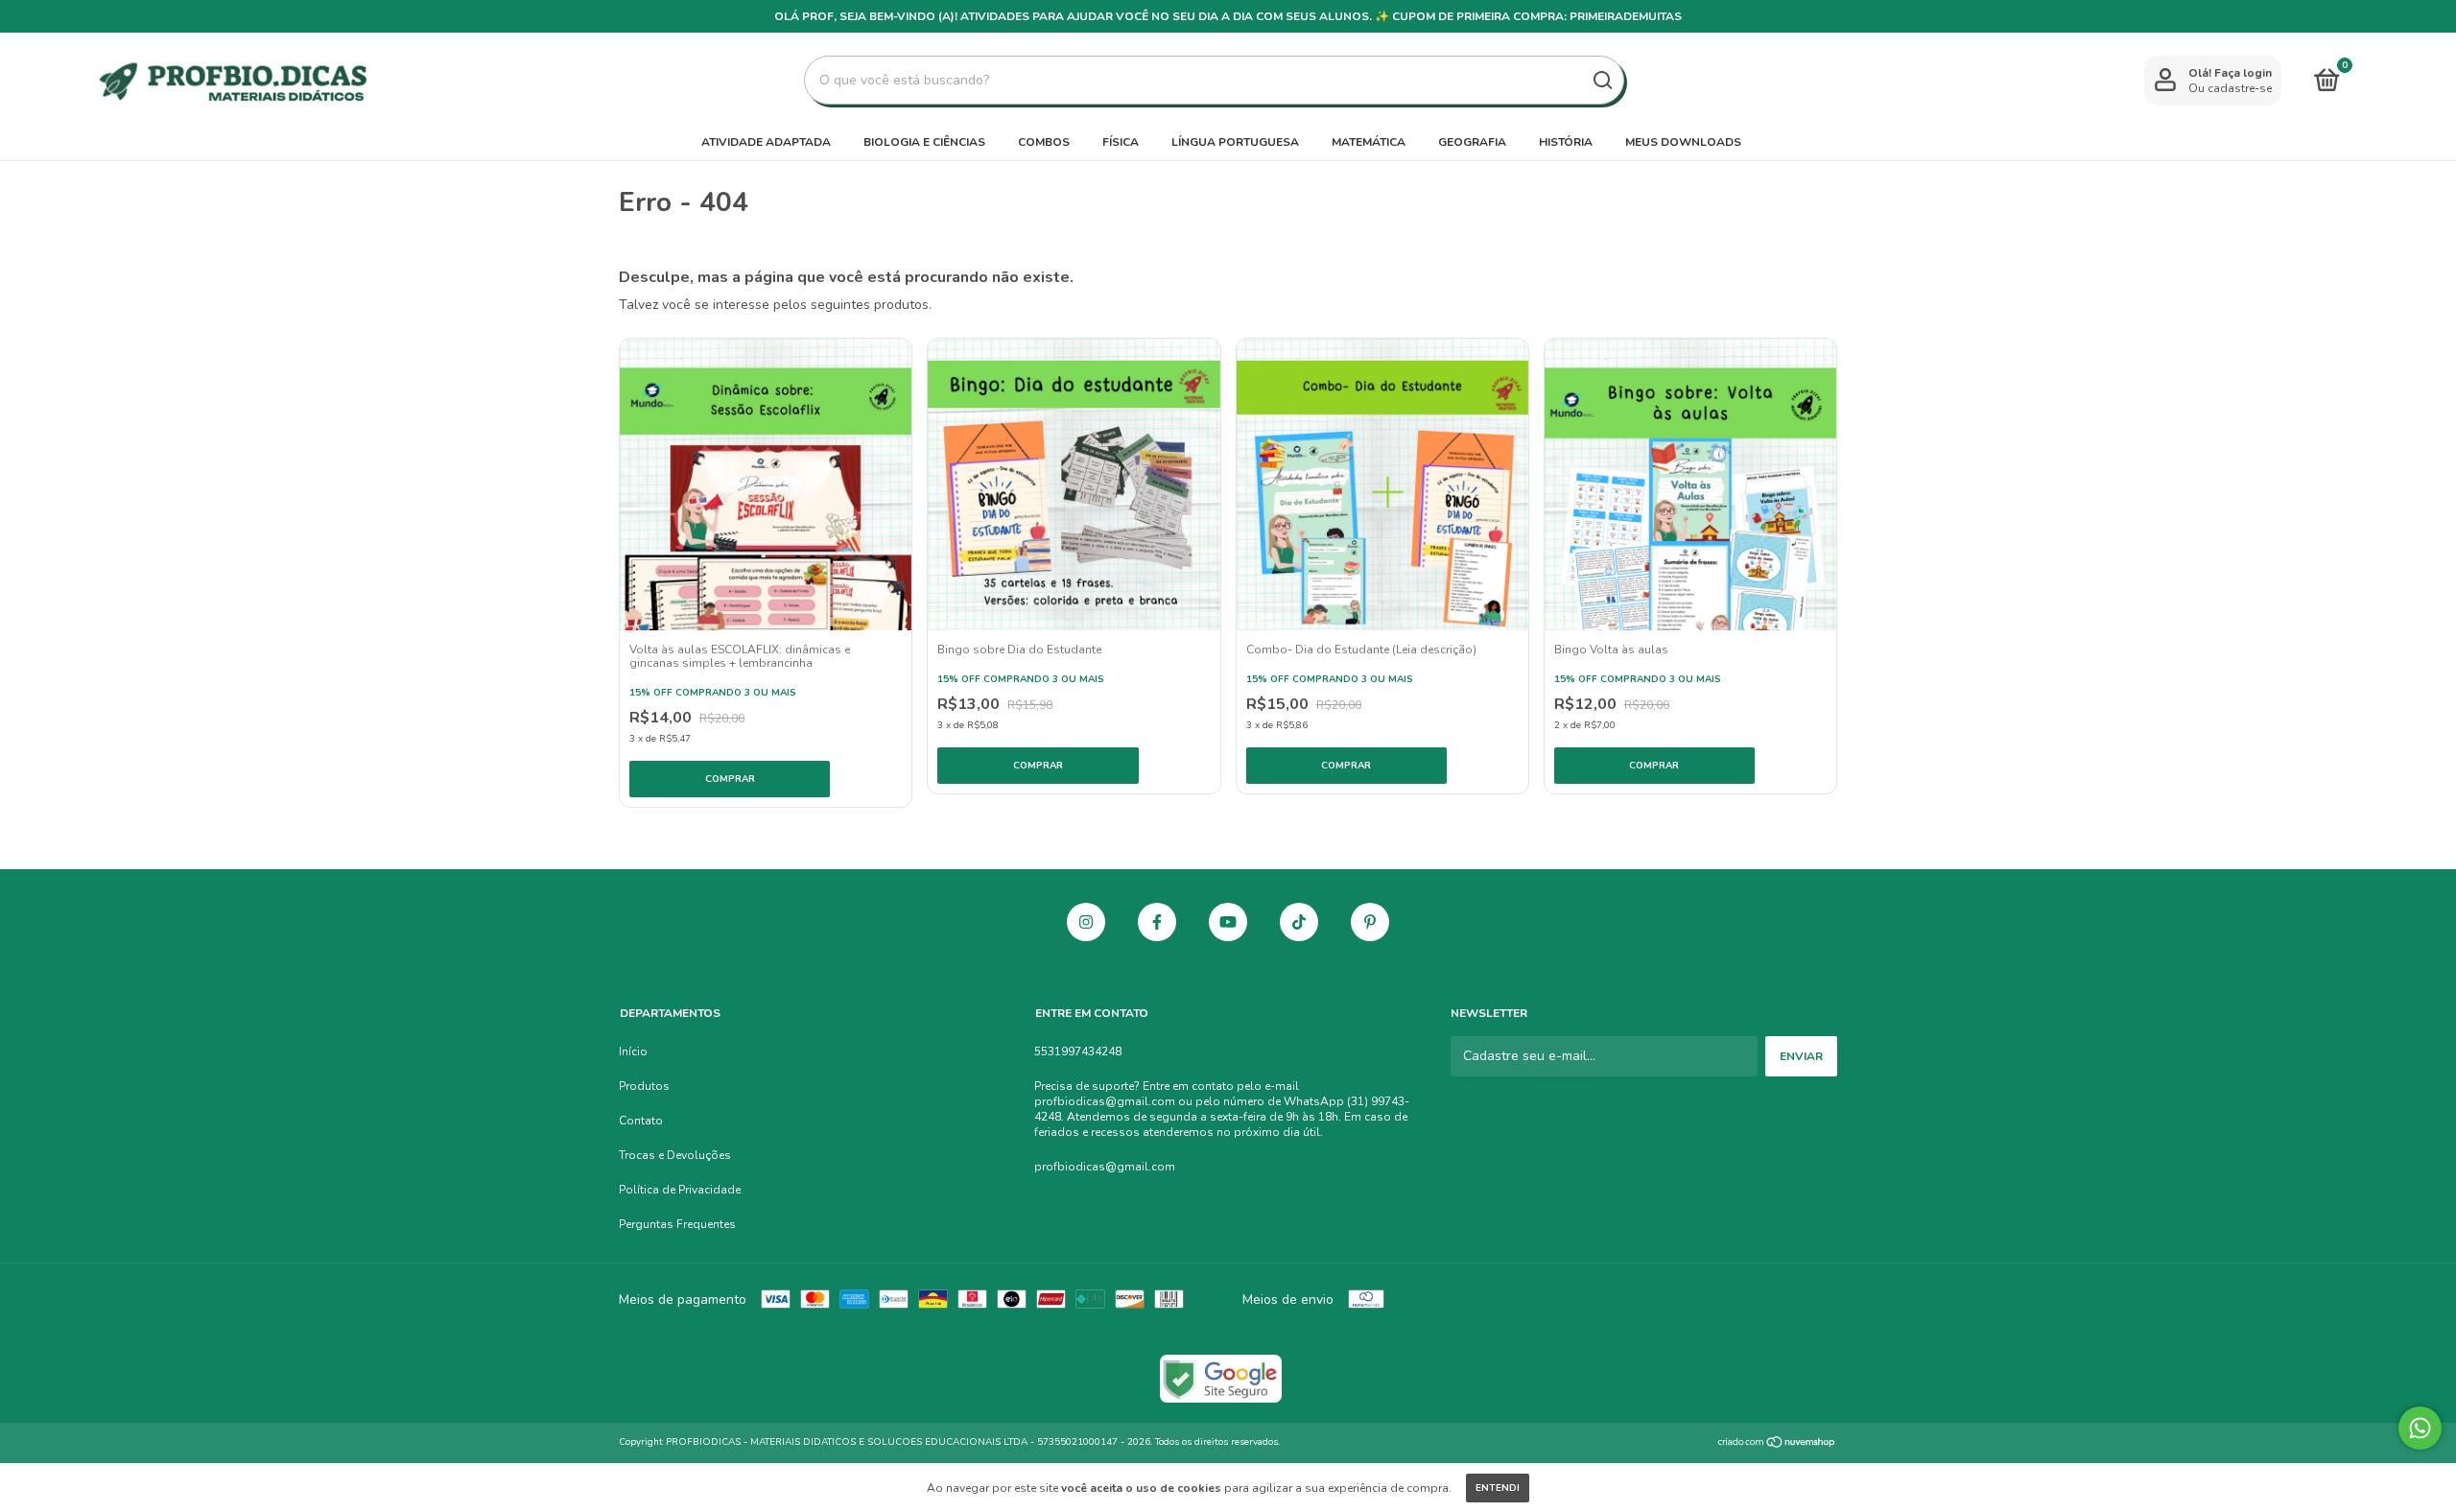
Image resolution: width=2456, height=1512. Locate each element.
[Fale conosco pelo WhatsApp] (2420, 1428)
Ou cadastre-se (2230, 88)
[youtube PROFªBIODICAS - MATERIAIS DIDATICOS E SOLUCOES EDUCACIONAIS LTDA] (1228, 922)
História (1566, 142)
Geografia (1472, 142)
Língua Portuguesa (1235, 142)
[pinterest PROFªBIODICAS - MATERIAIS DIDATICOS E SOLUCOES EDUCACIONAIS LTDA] (1370, 922)
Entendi (1498, 1488)
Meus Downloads (1683, 142)
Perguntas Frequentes (677, 1224)
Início (633, 1051)
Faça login (2243, 73)
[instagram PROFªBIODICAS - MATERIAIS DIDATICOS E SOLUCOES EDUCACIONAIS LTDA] (1086, 922)
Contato (641, 1121)
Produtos (644, 1086)
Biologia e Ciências (924, 142)
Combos (1044, 142)
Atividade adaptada (766, 142)
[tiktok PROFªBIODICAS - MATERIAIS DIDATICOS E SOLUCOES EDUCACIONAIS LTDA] (1299, 922)
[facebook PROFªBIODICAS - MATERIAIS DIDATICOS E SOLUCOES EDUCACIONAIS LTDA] (1157, 922)
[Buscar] (1602, 81)
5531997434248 (1078, 1051)
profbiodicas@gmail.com (1105, 1167)
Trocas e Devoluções (675, 1155)
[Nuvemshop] (1777, 1444)
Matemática (1369, 142)
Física (1121, 142)
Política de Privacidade (680, 1190)
